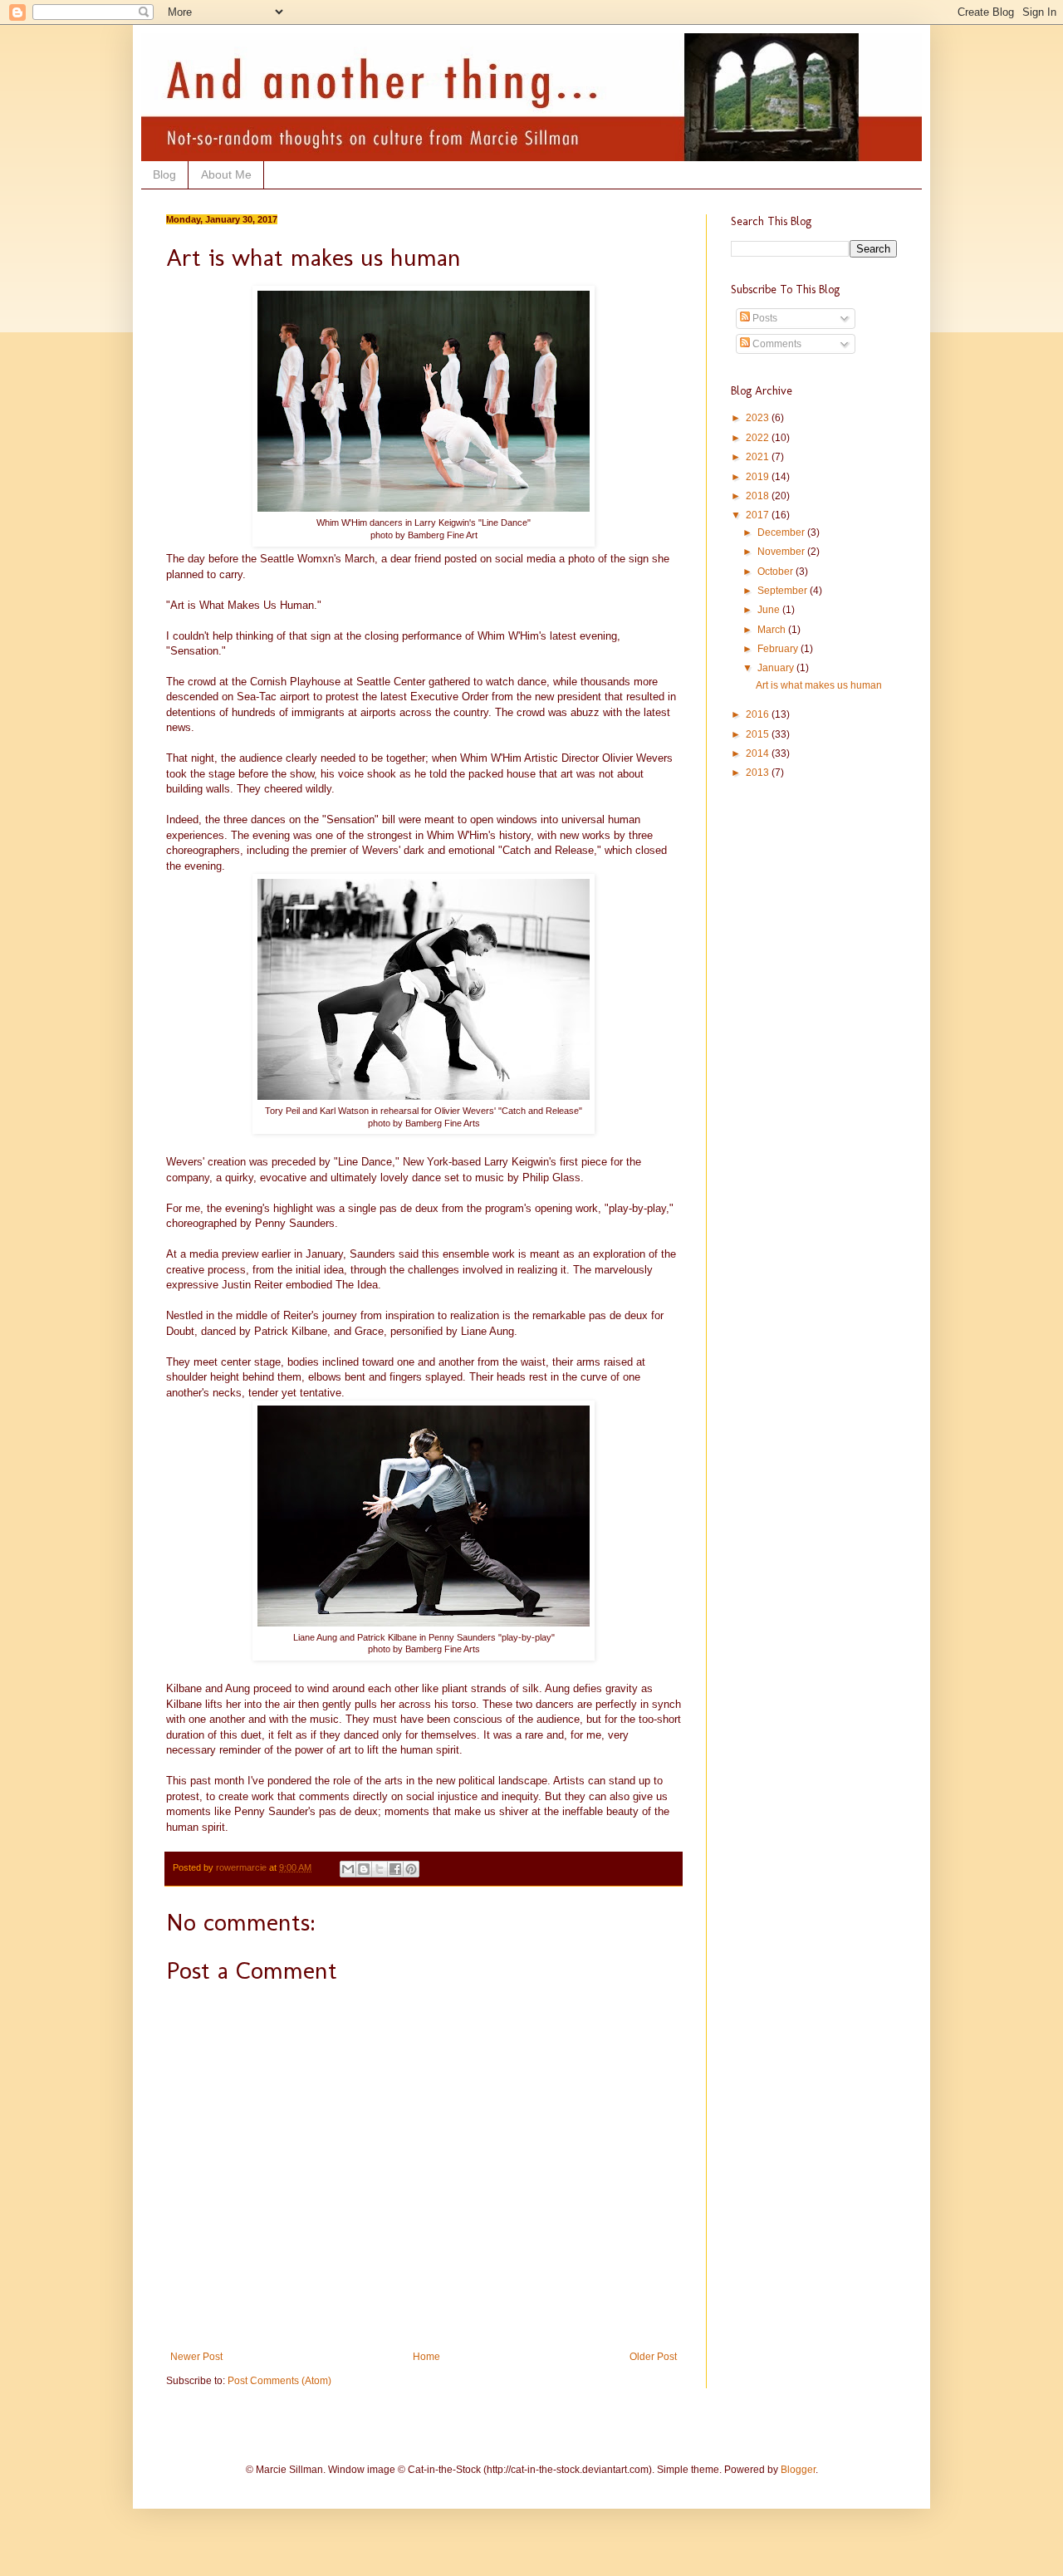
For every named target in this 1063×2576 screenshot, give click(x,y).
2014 (759, 753)
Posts (764, 318)
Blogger (798, 2470)
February (779, 649)
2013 (759, 773)
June (770, 610)
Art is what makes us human (819, 685)
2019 (759, 477)
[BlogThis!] (364, 1869)
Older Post (653, 2357)
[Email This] (348, 1869)
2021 (759, 457)
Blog (164, 174)
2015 (759, 734)
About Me (226, 174)
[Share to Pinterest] (411, 1869)
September (784, 591)
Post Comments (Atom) (279, 2381)
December (782, 532)
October (776, 572)
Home (426, 2357)
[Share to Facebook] (395, 1869)
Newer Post (196, 2357)
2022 (759, 438)
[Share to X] (380, 1869)
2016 (759, 714)
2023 (759, 418)
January (777, 668)
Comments (776, 344)
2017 (759, 515)
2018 (759, 496)
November (782, 552)
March (773, 630)
